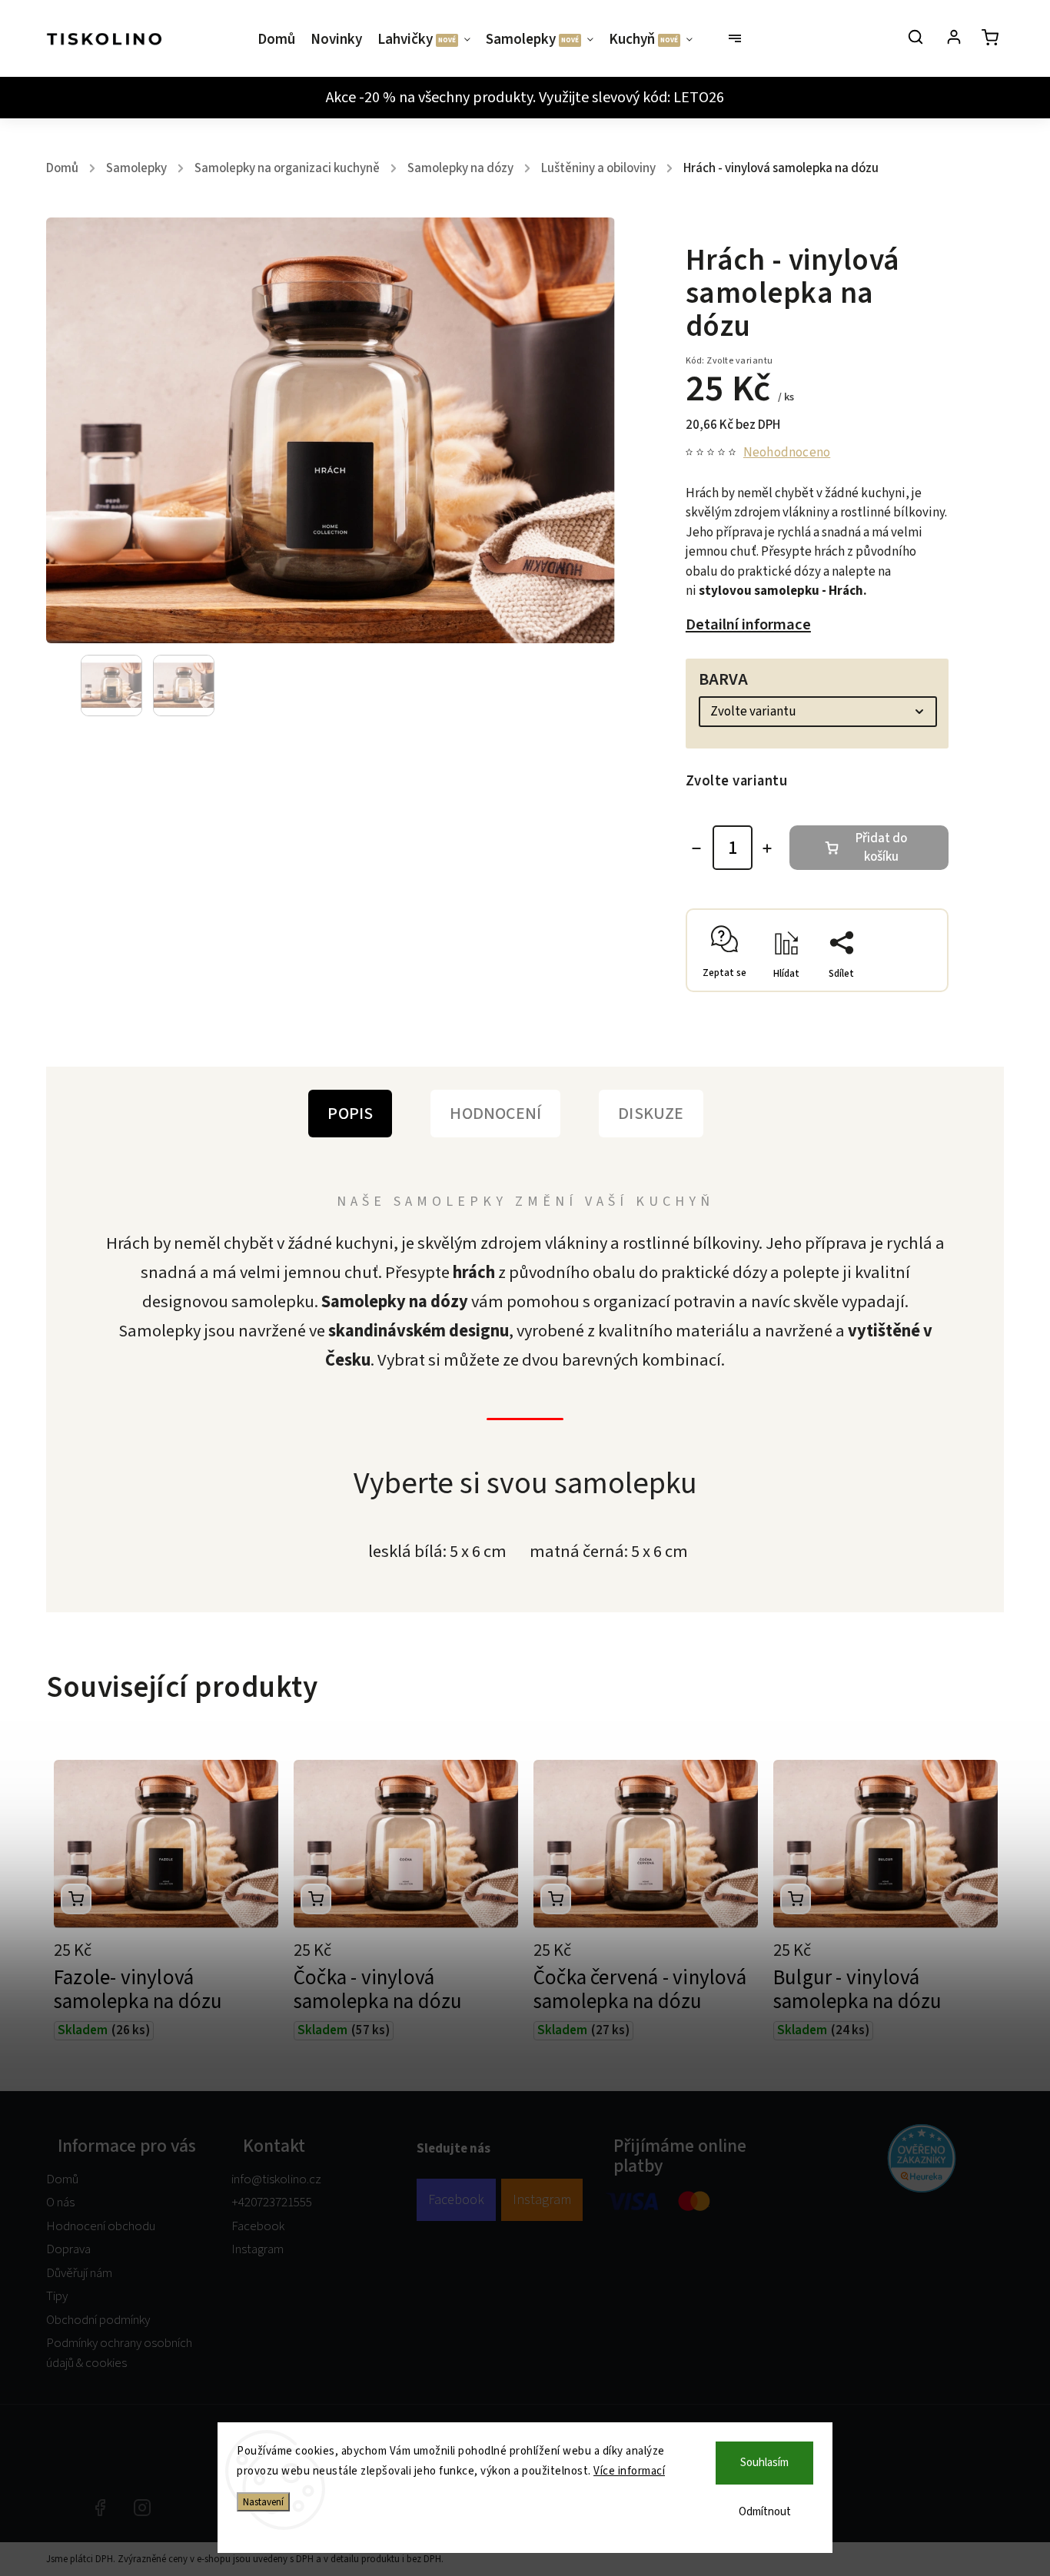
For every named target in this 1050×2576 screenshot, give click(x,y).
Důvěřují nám (79, 2273)
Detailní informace (748, 624)
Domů (62, 2179)
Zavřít (899, 985)
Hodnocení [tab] (495, 1114)
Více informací (629, 2471)
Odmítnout (765, 2512)
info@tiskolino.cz (276, 2179)
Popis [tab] (350, 1114)
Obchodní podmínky (98, 2320)
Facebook (258, 2226)
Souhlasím (764, 2463)
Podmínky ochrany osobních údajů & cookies (119, 2353)
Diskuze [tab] (651, 1114)
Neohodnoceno (787, 453)
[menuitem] (280, 40)
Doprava (68, 2249)
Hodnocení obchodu (101, 2226)
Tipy (57, 2296)
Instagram (258, 2249)
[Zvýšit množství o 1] (767, 848)
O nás (60, 2203)
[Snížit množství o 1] (696, 848)
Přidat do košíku (881, 848)
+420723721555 (272, 2203)
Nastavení (263, 2502)
